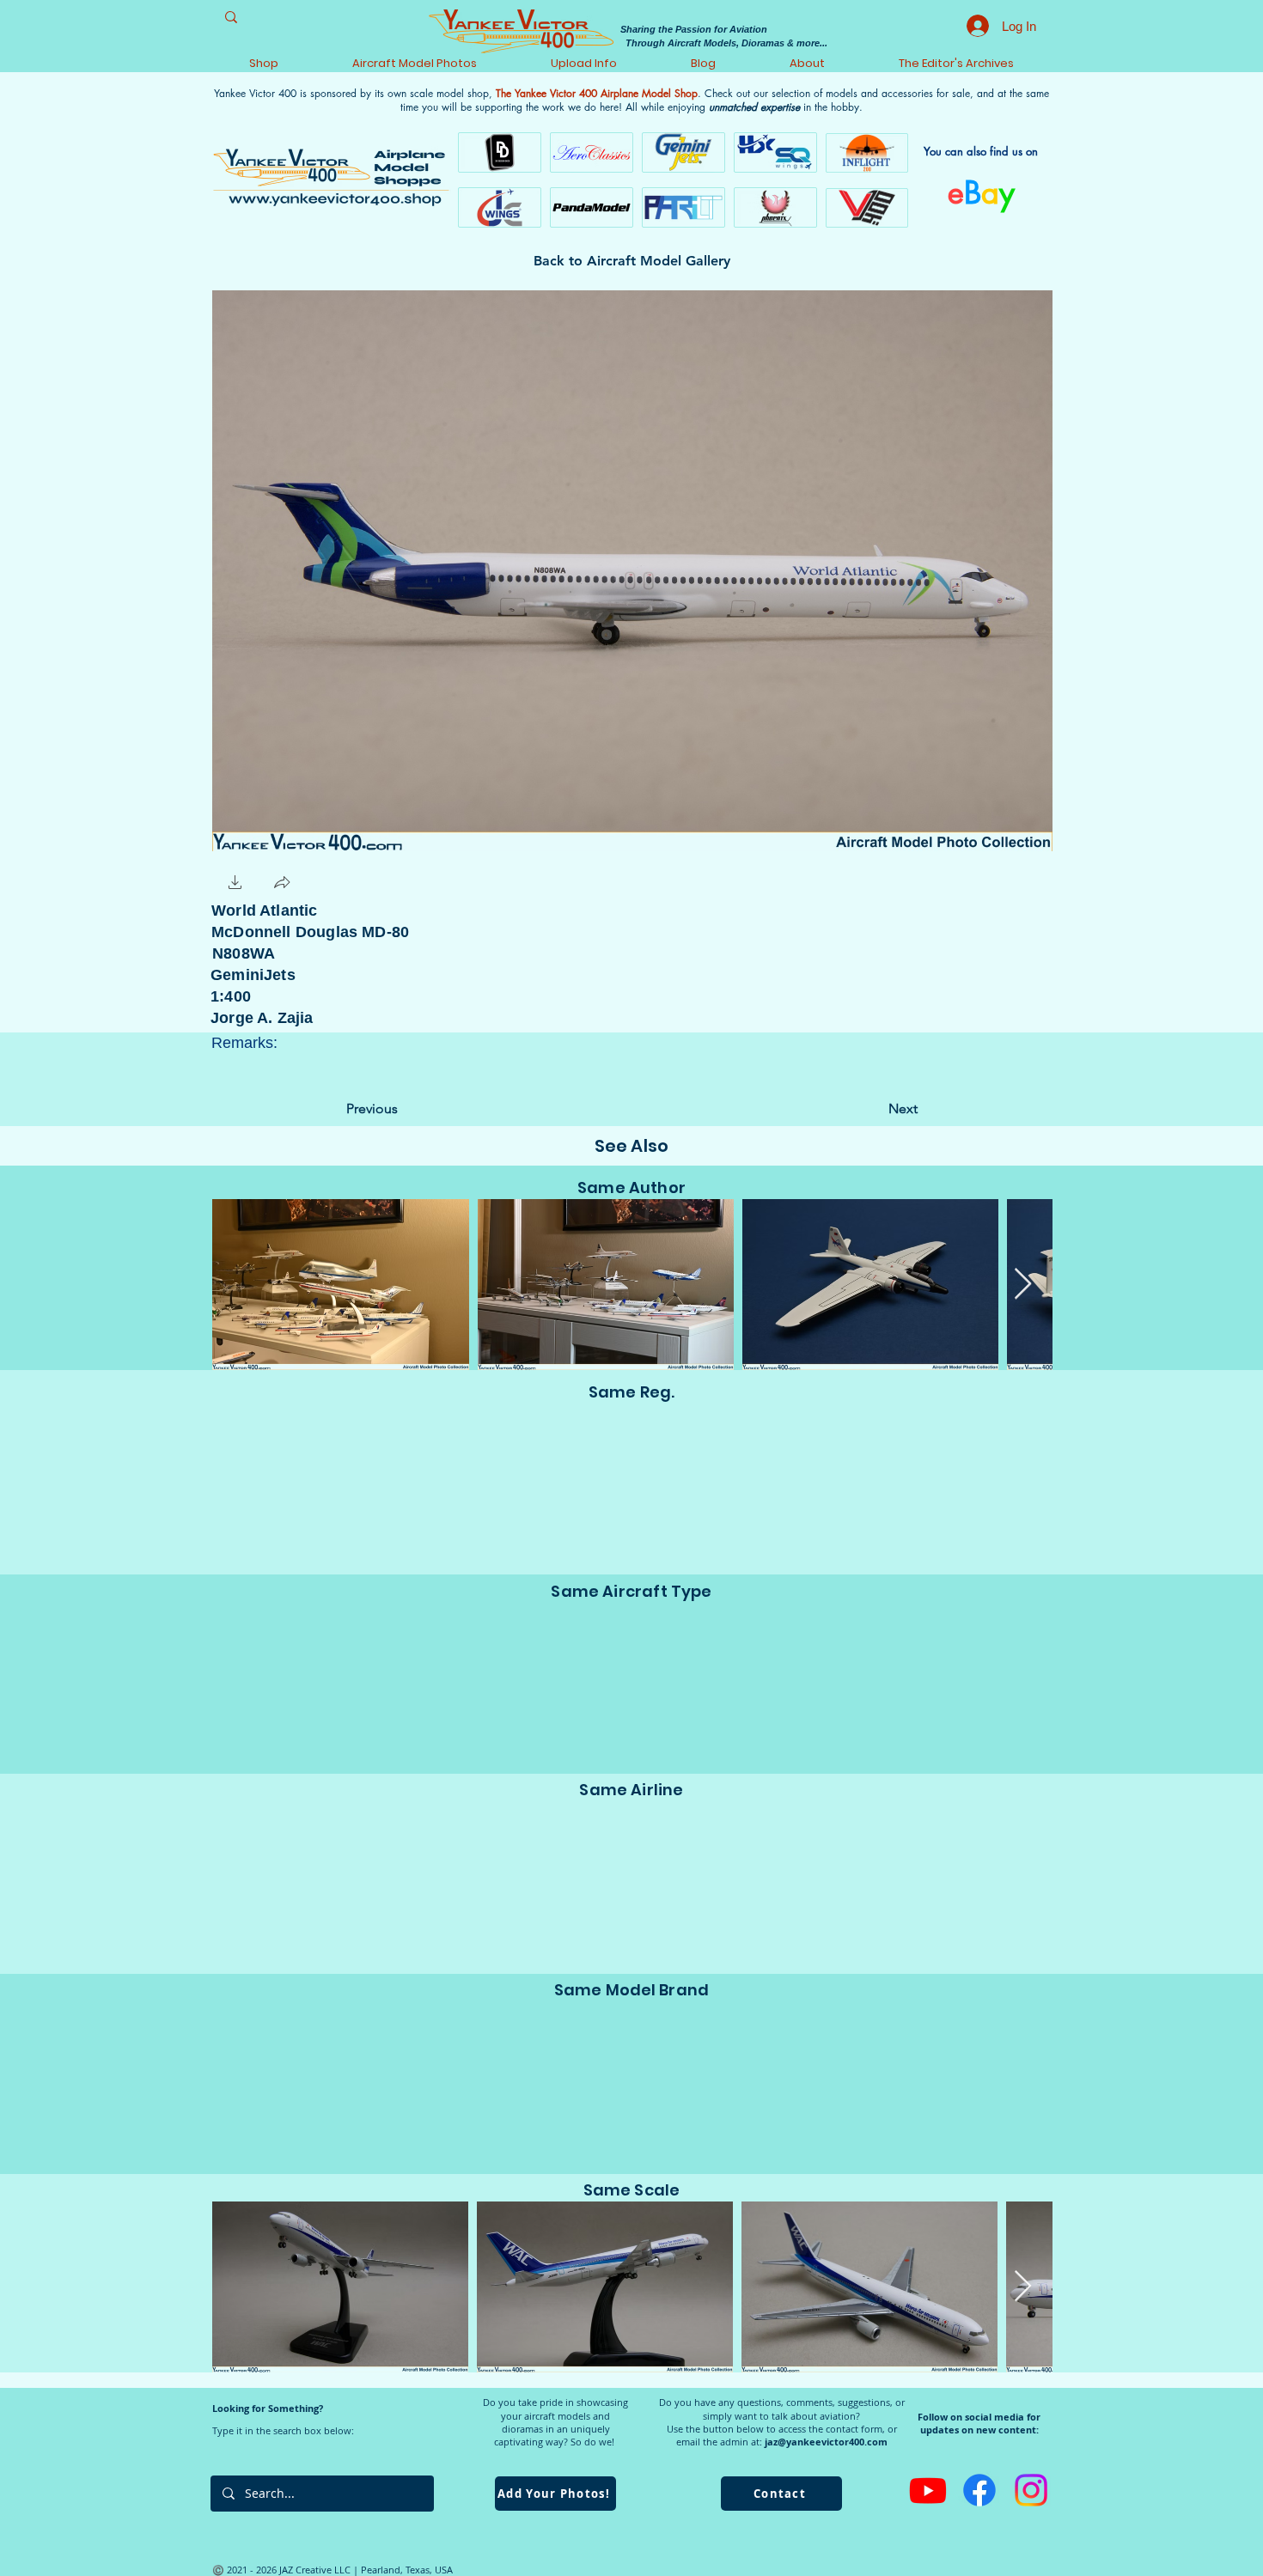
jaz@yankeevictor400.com (826, 2442)
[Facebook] (979, 2490)
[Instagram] (1031, 2490)
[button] (235, 884)
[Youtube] (928, 2490)
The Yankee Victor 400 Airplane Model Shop (597, 93)
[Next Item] (1023, 1285)
